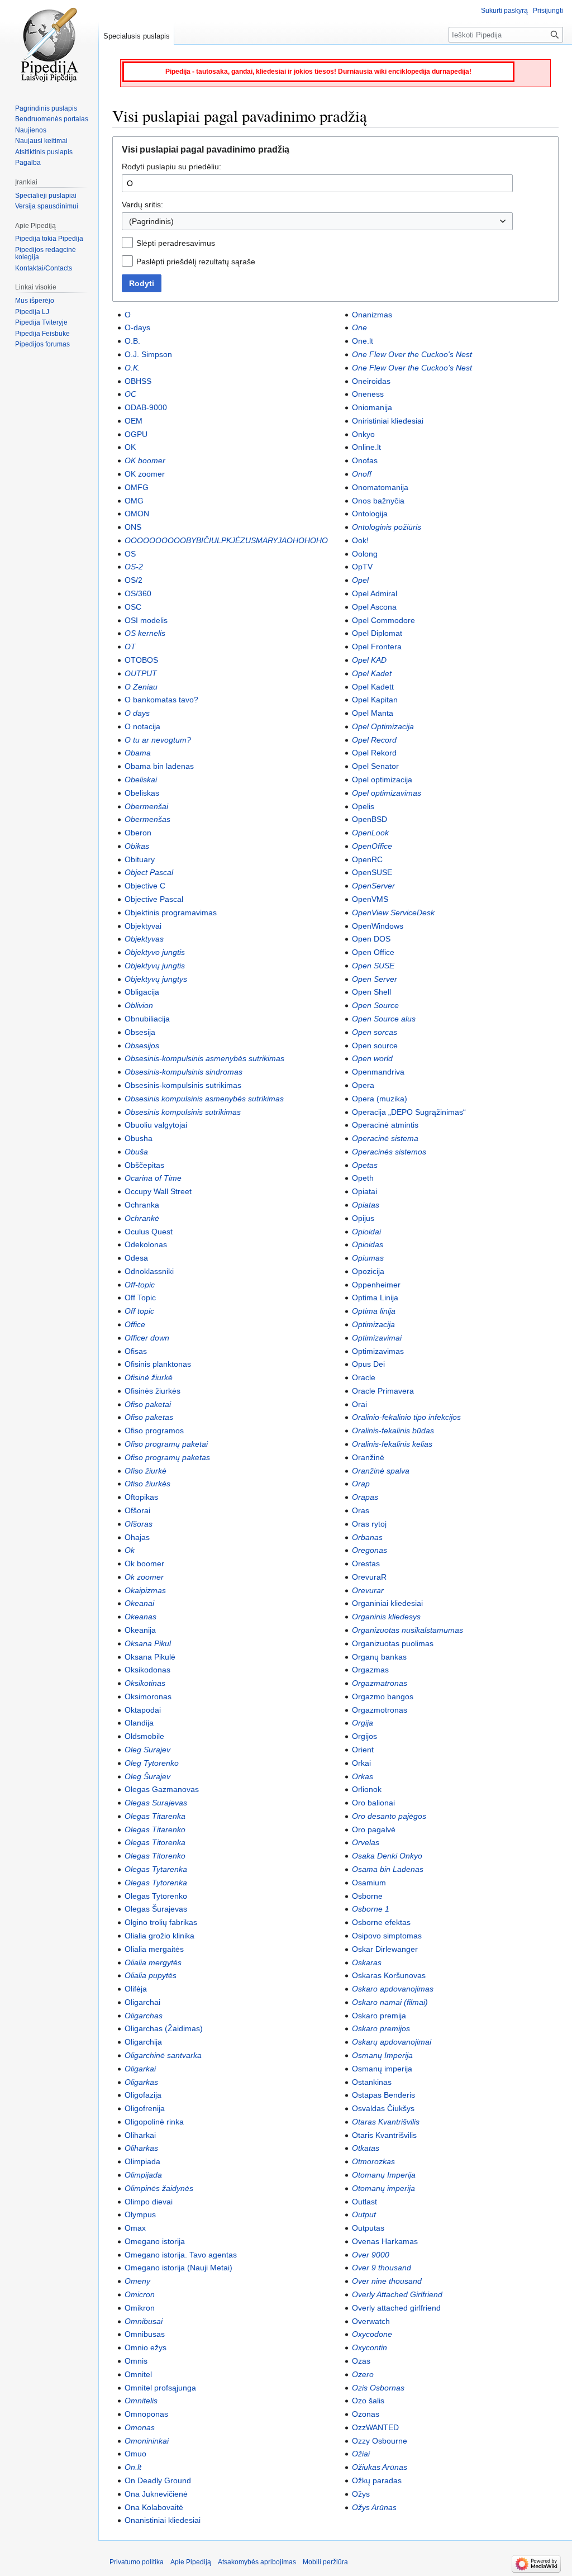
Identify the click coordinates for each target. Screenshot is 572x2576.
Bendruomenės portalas (52, 119)
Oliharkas (141, 2148)
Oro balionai (373, 1803)
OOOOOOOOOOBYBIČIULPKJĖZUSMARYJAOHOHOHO (226, 540)
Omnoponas (146, 2414)
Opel (360, 580)
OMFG (137, 487)
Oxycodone (372, 2334)
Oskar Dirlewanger (385, 1949)
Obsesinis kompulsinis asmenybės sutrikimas (204, 1099)
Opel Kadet (372, 673)
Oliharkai (140, 2135)
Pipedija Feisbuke (42, 334)
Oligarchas (144, 2016)
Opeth (363, 1178)
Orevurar (368, 1590)
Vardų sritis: (142, 205)
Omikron (140, 2308)
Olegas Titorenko (155, 1856)
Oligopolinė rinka (154, 2122)
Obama (138, 753)
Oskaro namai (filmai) (390, 2002)
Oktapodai (143, 1710)
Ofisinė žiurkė (149, 1377)
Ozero (363, 2374)
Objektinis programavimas (171, 912)
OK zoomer (145, 474)
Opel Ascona (374, 607)
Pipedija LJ (32, 312)
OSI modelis (146, 620)
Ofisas (136, 1351)
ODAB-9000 (146, 407)
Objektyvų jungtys (156, 979)
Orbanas (367, 1537)
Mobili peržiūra (325, 2562)
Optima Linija (375, 1297)
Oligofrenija (145, 2108)
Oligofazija (143, 2095)
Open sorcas (375, 1032)
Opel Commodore (383, 620)
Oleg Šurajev (147, 1776)
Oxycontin (370, 2347)
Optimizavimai (377, 1338)
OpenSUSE (372, 872)
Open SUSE (373, 966)
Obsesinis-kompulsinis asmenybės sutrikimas (204, 1058)
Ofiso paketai (148, 1404)
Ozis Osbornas (378, 2388)
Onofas (365, 460)
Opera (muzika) (380, 1099)
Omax (135, 2228)
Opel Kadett (373, 687)
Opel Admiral (375, 593)
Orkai (361, 1763)
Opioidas (368, 1244)
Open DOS (371, 939)
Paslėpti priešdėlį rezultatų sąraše (196, 262)
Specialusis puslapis (137, 36)
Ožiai (361, 2454)
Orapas (365, 1497)
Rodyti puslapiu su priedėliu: (171, 167)
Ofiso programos (154, 1430)
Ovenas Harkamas (385, 2241)
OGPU (136, 434)
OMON (137, 514)
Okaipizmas (145, 1590)
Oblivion (139, 1005)
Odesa (136, 1258)
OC (130, 394)
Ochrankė (142, 1218)
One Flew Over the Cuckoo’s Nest (412, 368)
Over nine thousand (387, 2281)
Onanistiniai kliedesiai (163, 2520)
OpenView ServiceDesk (393, 912)
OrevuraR (369, 1577)
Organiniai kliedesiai (387, 1603)
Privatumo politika (137, 2562)
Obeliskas (142, 793)
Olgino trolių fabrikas (161, 1922)
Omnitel (138, 2374)
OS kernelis (145, 633)
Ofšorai (137, 1510)
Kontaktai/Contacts (44, 268)
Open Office (373, 952)
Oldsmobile (144, 1736)
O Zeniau (141, 687)
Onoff (362, 474)
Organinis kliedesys (386, 1617)
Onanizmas (372, 315)
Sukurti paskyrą (504, 11)
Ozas (361, 2361)
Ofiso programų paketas (167, 1457)
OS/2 (134, 580)
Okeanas (140, 1617)
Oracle (364, 1377)
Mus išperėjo (35, 301)
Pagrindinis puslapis (46, 108)
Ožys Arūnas (374, 2507)
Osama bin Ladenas (388, 1869)
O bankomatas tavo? (161, 700)
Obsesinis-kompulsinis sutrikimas (183, 1085)
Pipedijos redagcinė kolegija (46, 254)
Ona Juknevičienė (156, 2494)
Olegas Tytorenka (156, 1883)
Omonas (140, 2427)
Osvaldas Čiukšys (383, 2108)
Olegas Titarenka (155, 1816)
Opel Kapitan (375, 700)
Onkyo (363, 434)
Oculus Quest (149, 1232)
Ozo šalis (368, 2401)
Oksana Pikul (148, 1643)
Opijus (363, 1218)
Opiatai (364, 1191)
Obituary (140, 859)
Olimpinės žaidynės (159, 2188)
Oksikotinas (145, 1683)
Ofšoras (139, 1524)
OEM (134, 421)
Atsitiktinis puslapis (44, 152)
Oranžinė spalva (381, 1471)
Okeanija (140, 1630)
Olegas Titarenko (155, 1829)
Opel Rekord (374, 753)
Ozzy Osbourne (380, 2441)
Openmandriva (378, 1072)
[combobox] (317, 221)
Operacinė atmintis (385, 1125)
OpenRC (367, 859)
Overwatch (371, 2321)
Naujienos (31, 130)
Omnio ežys (146, 2347)
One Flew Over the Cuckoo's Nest (412, 354)
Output (364, 2214)
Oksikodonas (147, 1670)
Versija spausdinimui (47, 206)
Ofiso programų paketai (166, 1444)
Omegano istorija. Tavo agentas (181, 2255)
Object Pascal (149, 872)
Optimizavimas (378, 1351)
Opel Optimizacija (383, 726)
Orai (359, 1404)
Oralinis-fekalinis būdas (393, 1430)
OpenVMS (370, 899)
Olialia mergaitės (154, 1949)
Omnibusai (144, 2321)
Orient (363, 1750)
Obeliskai (141, 780)
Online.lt (366, 447)
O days (137, 713)
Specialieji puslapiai (46, 196)
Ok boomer (144, 1563)
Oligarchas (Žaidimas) (164, 2028)
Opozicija (368, 1271)
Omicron (140, 2294)
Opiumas (368, 1258)
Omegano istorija (155, 2241)
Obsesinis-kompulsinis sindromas (183, 1072)
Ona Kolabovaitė (154, 2507)
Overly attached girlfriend (396, 2308)
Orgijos (364, 1736)
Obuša (136, 1152)
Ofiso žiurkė (146, 1471)
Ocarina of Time (153, 1178)
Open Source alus (384, 1019)
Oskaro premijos (381, 2028)
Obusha (139, 1138)
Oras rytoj (369, 1524)
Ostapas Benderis (383, 2095)
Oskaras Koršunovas (389, 1975)
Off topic (139, 1311)
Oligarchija (143, 2042)
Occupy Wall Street (158, 1191)
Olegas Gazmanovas (162, 1789)
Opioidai (366, 1232)
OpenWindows (378, 926)
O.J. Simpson (148, 354)
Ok (130, 1550)
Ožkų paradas (377, 2480)
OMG (134, 501)
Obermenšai (146, 806)
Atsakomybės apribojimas (257, 2562)
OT (130, 647)
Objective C (145, 886)
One (359, 327)
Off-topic (140, 1285)
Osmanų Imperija (382, 2055)
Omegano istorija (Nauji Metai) (178, 2268)
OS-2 (134, 567)
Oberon (138, 833)
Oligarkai (140, 2069)
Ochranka (142, 1205)
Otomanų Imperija (384, 2175)
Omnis (136, 2361)
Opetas (365, 1165)
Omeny (137, 2281)
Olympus (140, 2214)
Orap (361, 1484)
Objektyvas (144, 939)
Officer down (147, 1338)
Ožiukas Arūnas (380, 2467)
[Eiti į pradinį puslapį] (49, 45)
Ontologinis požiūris (387, 527)
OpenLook (370, 833)
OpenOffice (372, 846)
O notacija (142, 726)
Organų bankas (379, 1657)
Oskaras (367, 1962)
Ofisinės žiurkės (152, 1391)
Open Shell (371, 992)
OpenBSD (370, 819)
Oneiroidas (371, 381)
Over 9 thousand (382, 2268)
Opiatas (366, 1205)
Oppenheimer (376, 1285)
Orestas (366, 1563)
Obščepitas (144, 1165)
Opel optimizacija (382, 780)
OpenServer (373, 886)
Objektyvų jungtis (155, 966)
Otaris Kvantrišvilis (384, 2135)
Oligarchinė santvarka (163, 2055)
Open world (372, 1058)
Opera (363, 1085)
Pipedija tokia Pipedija (49, 239)
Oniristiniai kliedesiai (388, 421)
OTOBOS (141, 660)
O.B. (132, 341)
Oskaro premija (379, 2016)
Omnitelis (141, 2401)
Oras (361, 1510)
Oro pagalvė (374, 1829)
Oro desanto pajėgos (389, 1816)
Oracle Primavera (383, 1391)
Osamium (369, 1883)
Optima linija (374, 1311)
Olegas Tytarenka (156, 1869)
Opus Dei (368, 1364)
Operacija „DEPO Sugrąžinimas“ (409, 1112)
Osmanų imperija (382, 2069)
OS (130, 554)
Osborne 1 (371, 1909)
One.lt (363, 341)
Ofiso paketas (149, 1417)
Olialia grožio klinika (159, 1936)
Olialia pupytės (151, 1975)
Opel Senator (375, 766)
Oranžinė (368, 1457)
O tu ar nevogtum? (158, 740)
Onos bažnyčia (378, 501)
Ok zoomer (144, 1577)
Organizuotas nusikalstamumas (407, 1630)
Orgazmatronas (380, 1683)
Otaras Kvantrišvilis (386, 2122)
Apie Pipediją (191, 2562)
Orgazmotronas (380, 1710)
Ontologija (370, 514)
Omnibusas (145, 2334)
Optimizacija (373, 1324)
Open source (375, 1045)
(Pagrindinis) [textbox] (151, 221)
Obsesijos (142, 1045)
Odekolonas (146, 1244)
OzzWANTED (375, 2427)
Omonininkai (147, 2441)
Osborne (367, 1896)
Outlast (364, 2202)
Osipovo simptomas (387, 1936)
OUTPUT (141, 673)
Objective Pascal (154, 899)
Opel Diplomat (377, 633)
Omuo (135, 2454)
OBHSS (138, 381)
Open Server (375, 979)
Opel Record (374, 740)
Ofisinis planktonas (158, 1364)
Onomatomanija (380, 487)
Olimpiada (142, 2161)
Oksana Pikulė (150, 1657)
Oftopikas (141, 1497)
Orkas (363, 1776)
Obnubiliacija (147, 1019)
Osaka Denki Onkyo (387, 1856)
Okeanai (139, 1603)
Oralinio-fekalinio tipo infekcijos (406, 1417)
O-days (137, 327)
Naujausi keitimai (41, 141)
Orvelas (366, 1842)
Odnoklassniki (149, 1271)
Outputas (368, 2228)
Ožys (361, 2494)
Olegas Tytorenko (156, 1896)
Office (135, 1324)
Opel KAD (369, 660)
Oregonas (370, 1550)
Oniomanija (372, 407)
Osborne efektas (381, 1922)
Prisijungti (548, 11)
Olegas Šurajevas (156, 1909)
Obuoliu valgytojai (156, 1125)
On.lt (133, 2467)
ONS (133, 527)
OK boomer (145, 460)
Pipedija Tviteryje (41, 322)
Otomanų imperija (383, 2188)
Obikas (137, 846)
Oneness (368, 394)
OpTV (362, 567)
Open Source (375, 1005)
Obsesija (140, 1032)
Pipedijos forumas (42, 344)
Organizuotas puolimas (393, 1643)
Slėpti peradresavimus (176, 243)
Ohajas (137, 1537)
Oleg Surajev (147, 1750)
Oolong (365, 554)
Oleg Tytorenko (152, 1763)
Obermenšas (147, 819)
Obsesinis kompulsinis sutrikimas (183, 1112)
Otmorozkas (373, 2161)
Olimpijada (143, 2175)
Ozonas (366, 2414)
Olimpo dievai (149, 2202)
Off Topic (140, 1297)
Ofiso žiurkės (147, 1484)
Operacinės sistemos (389, 1152)
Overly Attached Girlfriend (397, 2294)
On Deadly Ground (158, 2480)
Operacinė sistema (385, 1138)
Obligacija (142, 992)
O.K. (132, 368)
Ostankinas (372, 2082)
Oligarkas (141, 2082)
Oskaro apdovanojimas (393, 1989)
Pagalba (28, 163)
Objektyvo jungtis (155, 952)
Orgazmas (370, 1670)
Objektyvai (143, 926)
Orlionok (367, 1789)
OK (130, 447)
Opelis (363, 806)
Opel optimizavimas (387, 793)
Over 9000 (371, 2255)
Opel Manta (373, 713)
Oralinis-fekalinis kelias (392, 1444)
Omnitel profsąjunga (160, 2388)
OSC (133, 607)
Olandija (139, 1723)
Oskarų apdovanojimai (392, 2042)
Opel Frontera (377, 647)
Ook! (360, 540)
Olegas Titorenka (155, 1842)
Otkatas (366, 2148)
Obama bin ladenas (159, 766)
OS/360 (138, 593)
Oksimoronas (148, 1696)
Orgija (363, 1723)
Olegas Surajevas (156, 1803)
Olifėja (136, 1989)
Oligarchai (142, 2002)
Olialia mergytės (153, 1962)
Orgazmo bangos (383, 1696)
